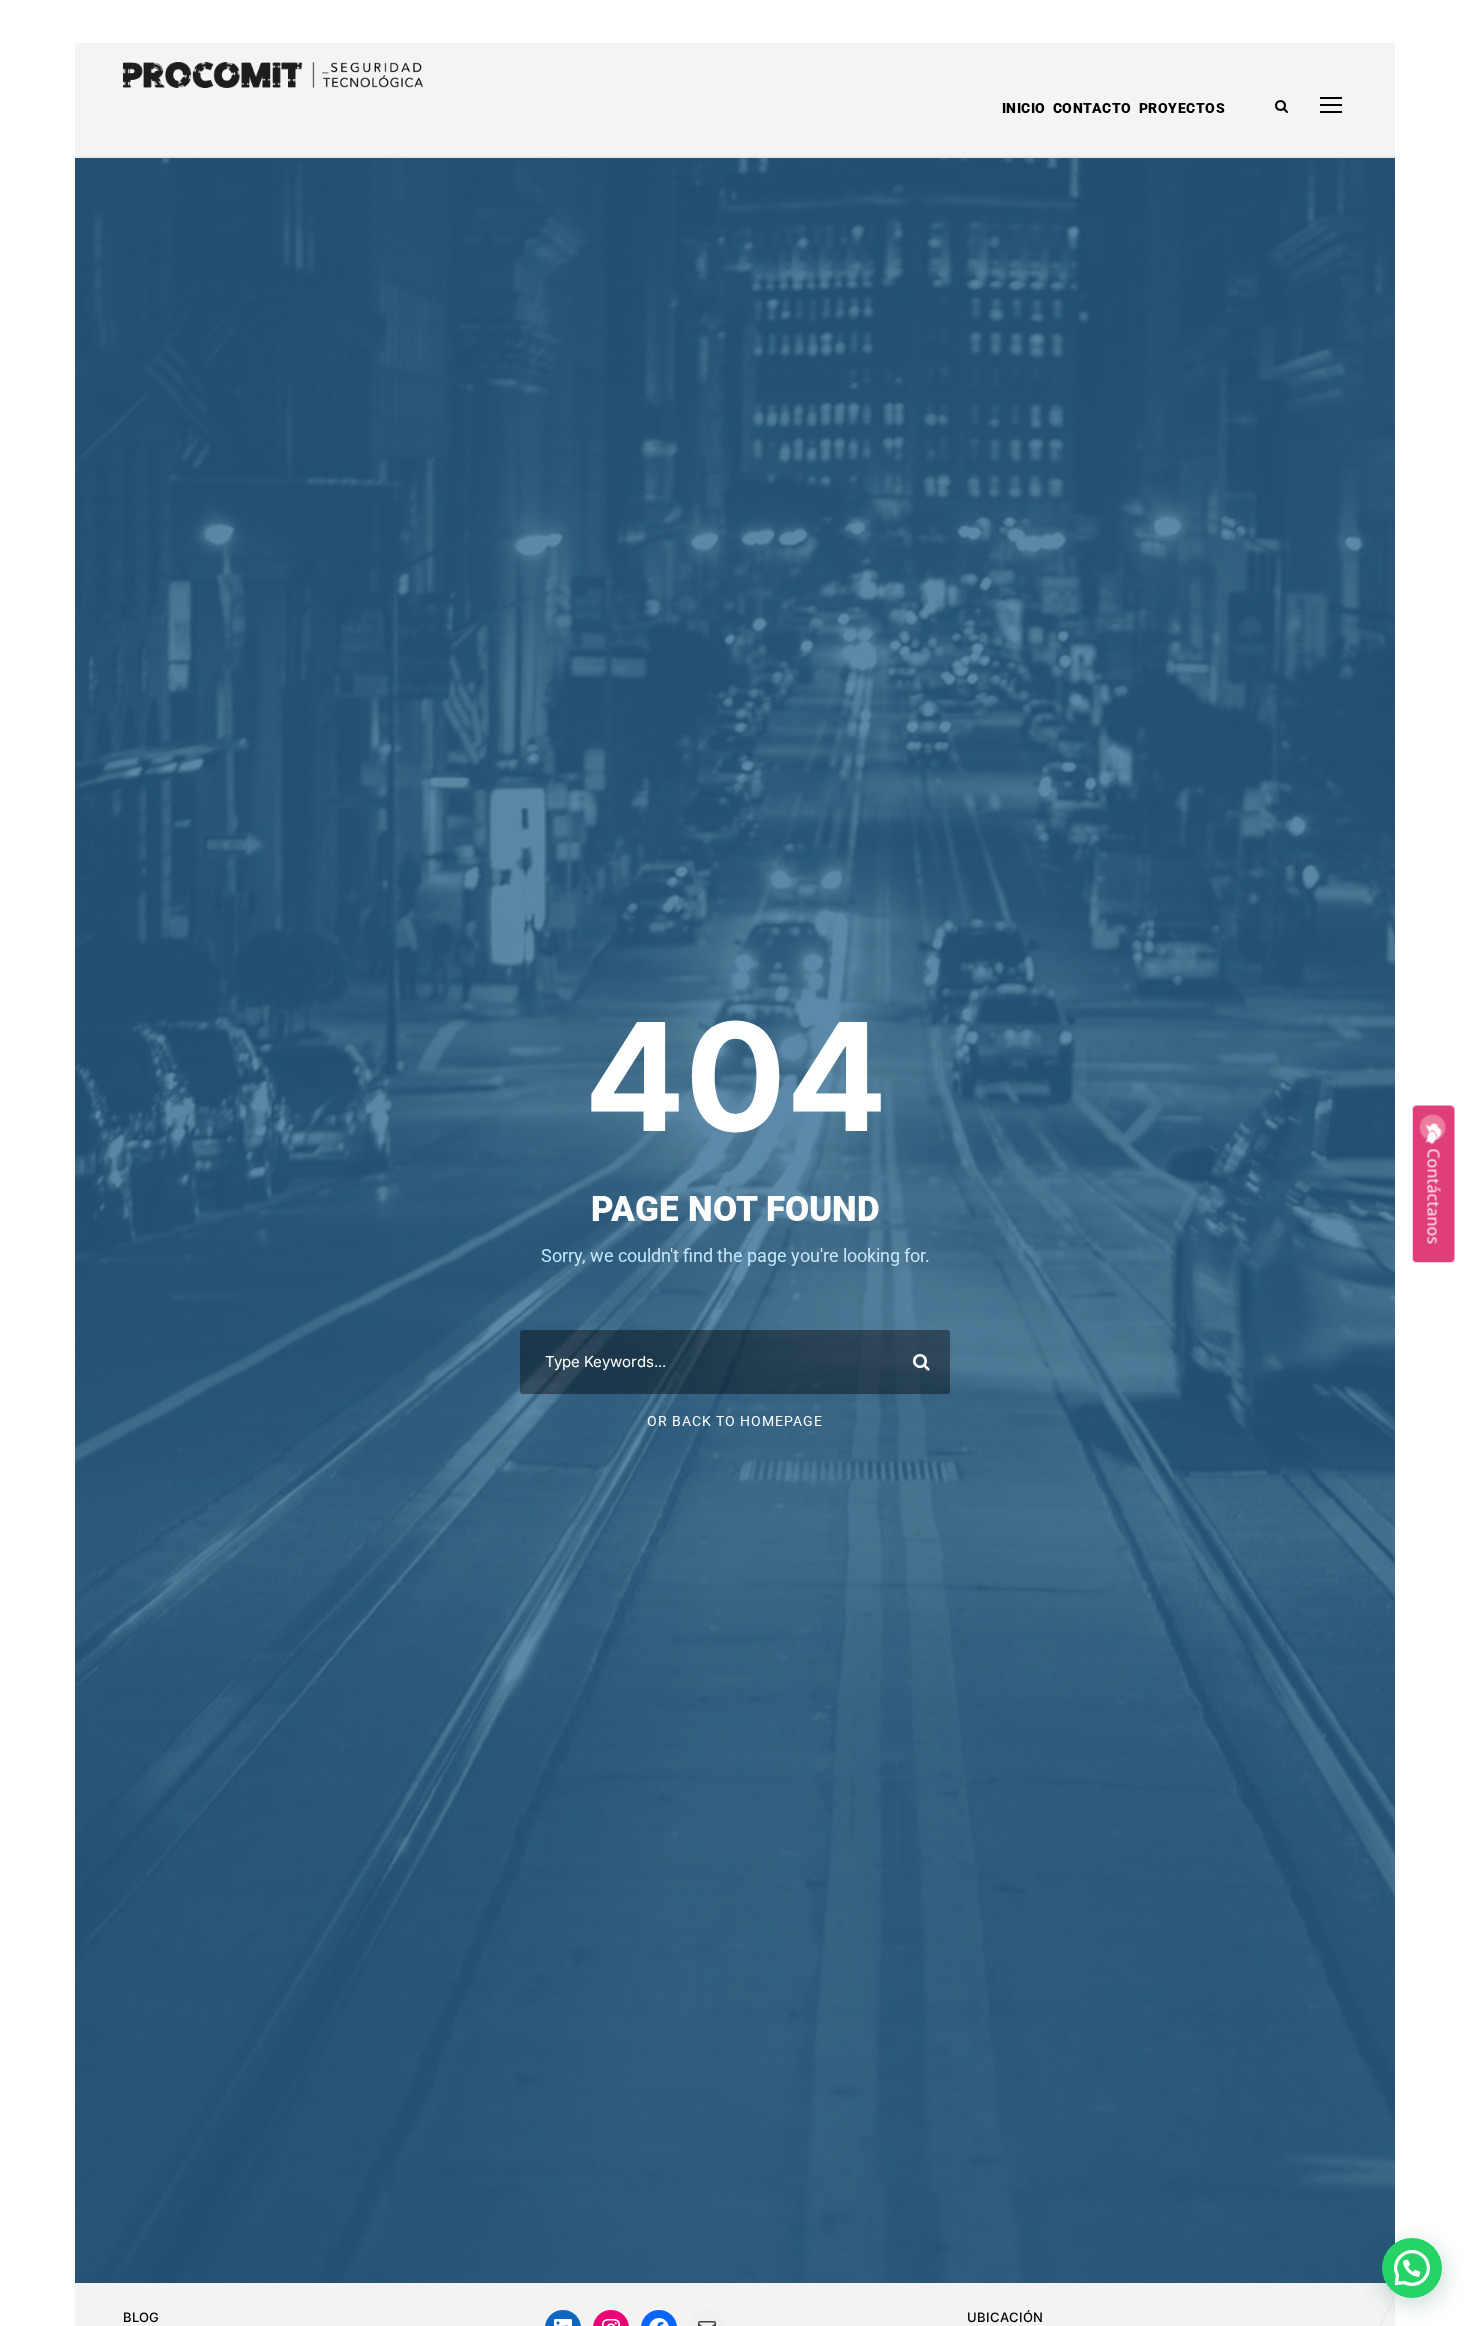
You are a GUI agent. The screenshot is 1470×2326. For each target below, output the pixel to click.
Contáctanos (1434, 1197)
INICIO (1024, 108)
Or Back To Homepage (735, 1421)
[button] (1412, 2268)
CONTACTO (1092, 108)
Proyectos (1182, 108)
